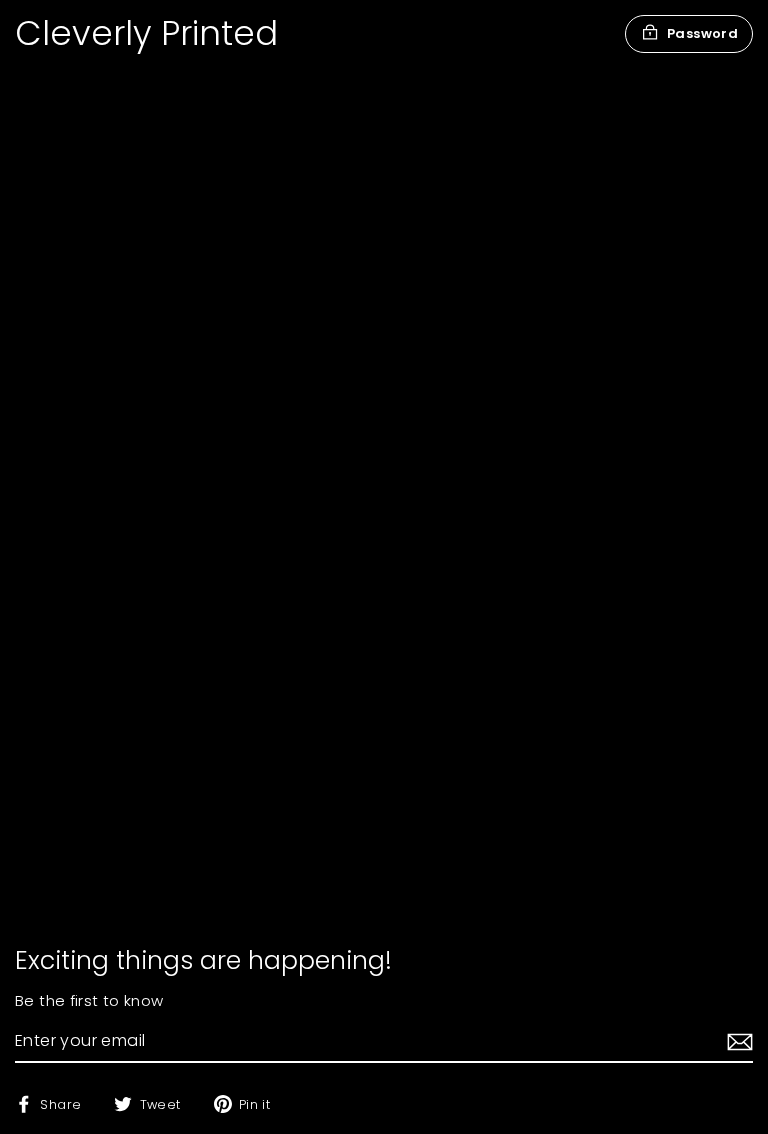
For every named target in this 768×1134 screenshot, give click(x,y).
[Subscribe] (737, 1042)
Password (702, 33)
